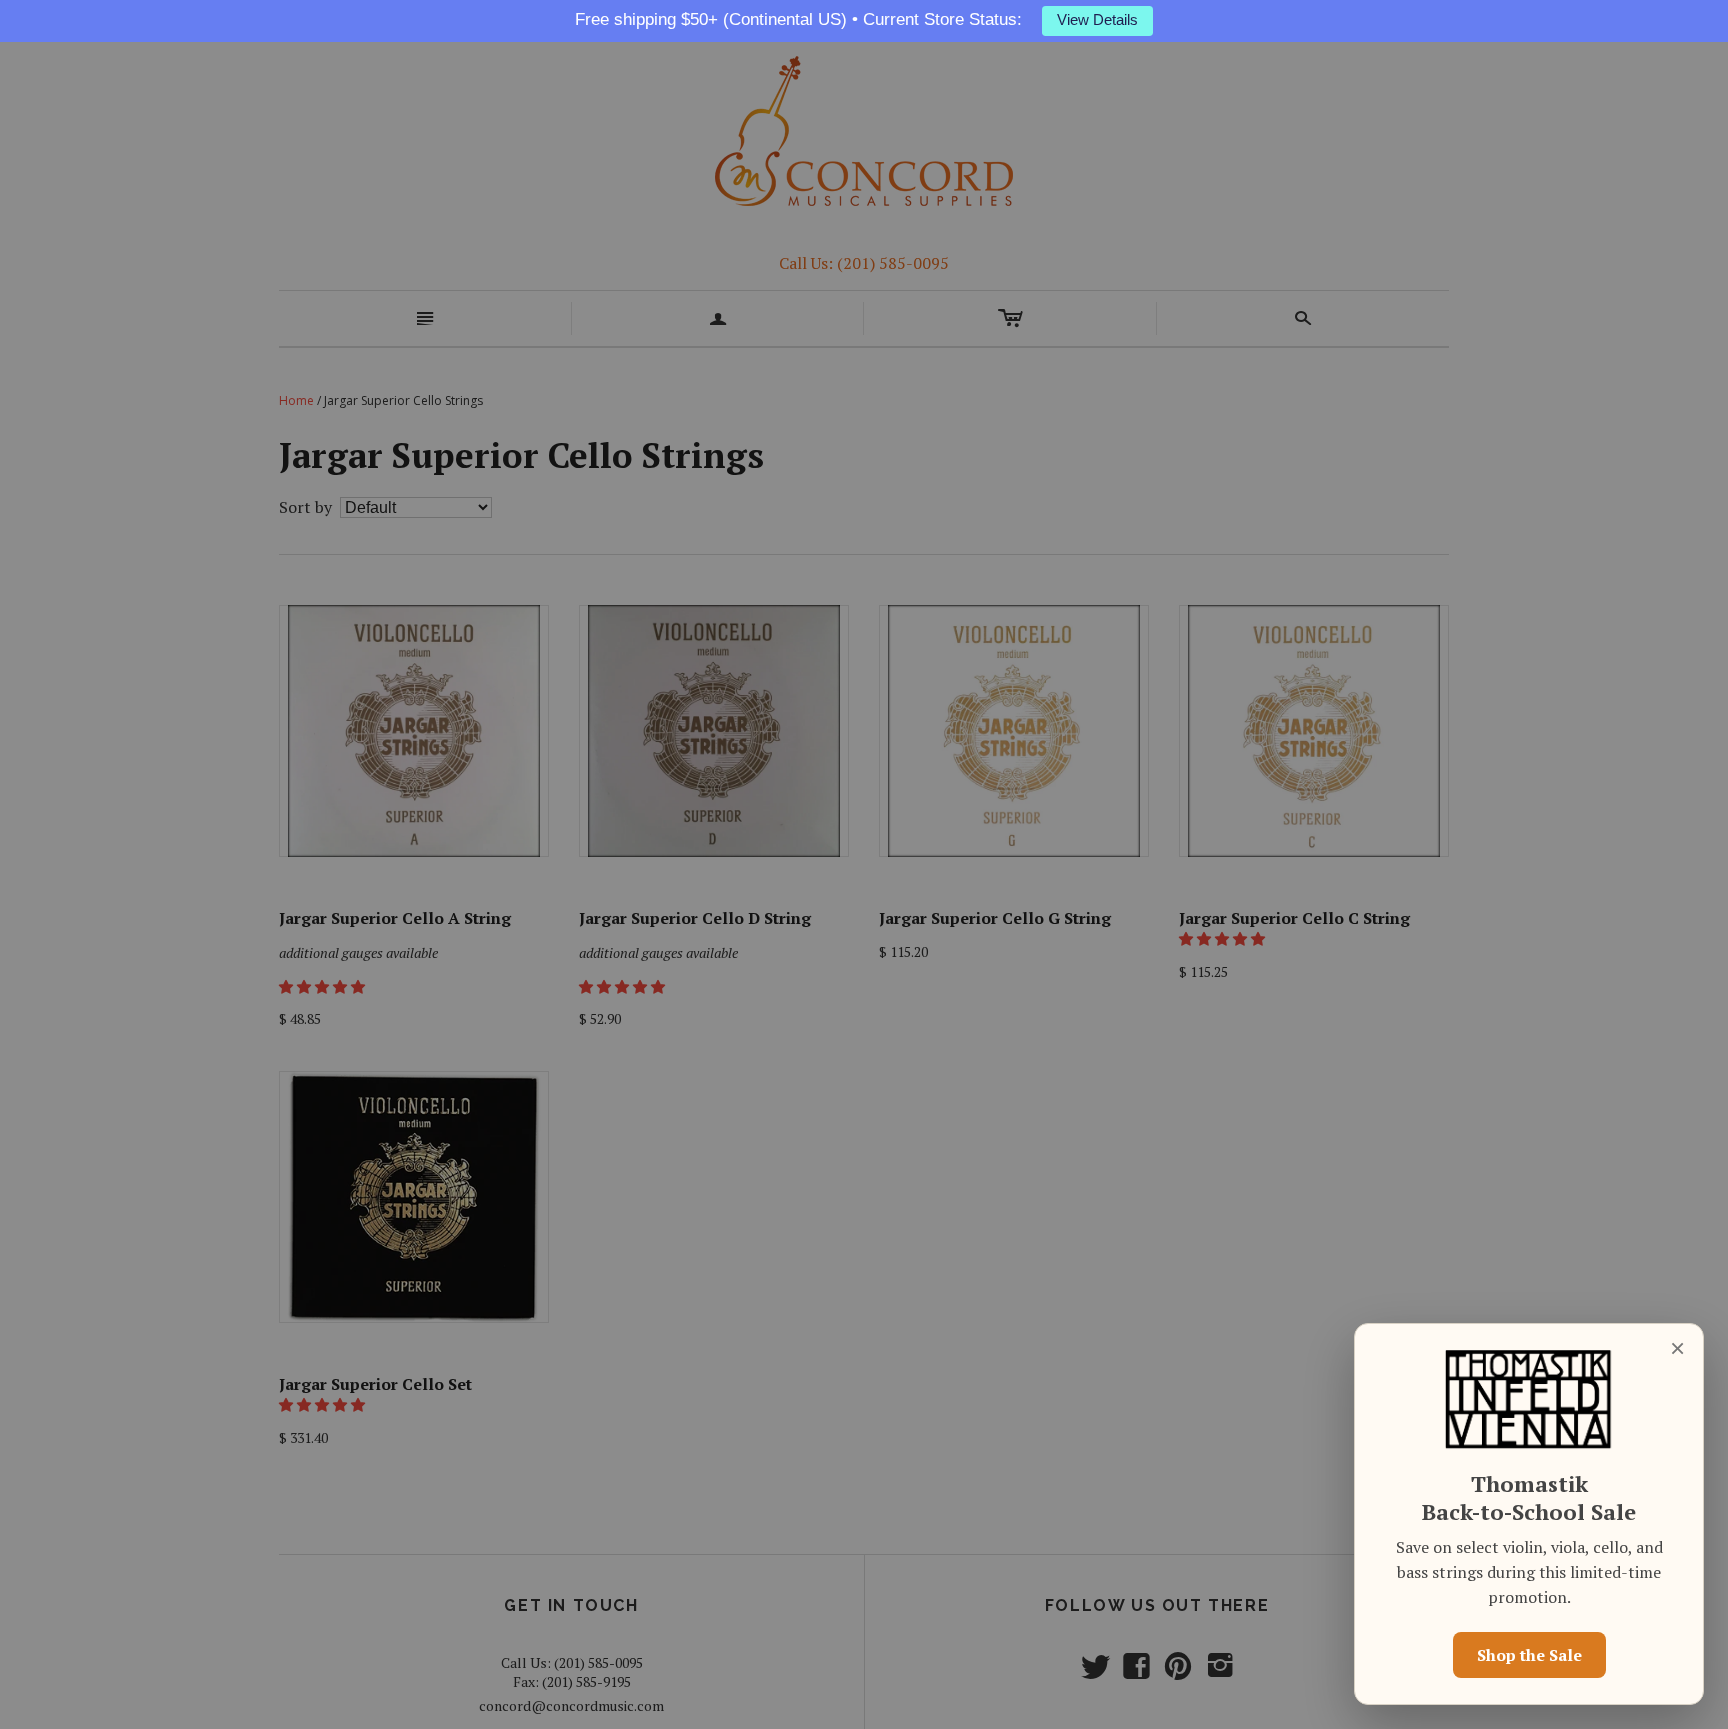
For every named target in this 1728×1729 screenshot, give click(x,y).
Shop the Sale (1529, 1655)
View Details (1097, 20)
